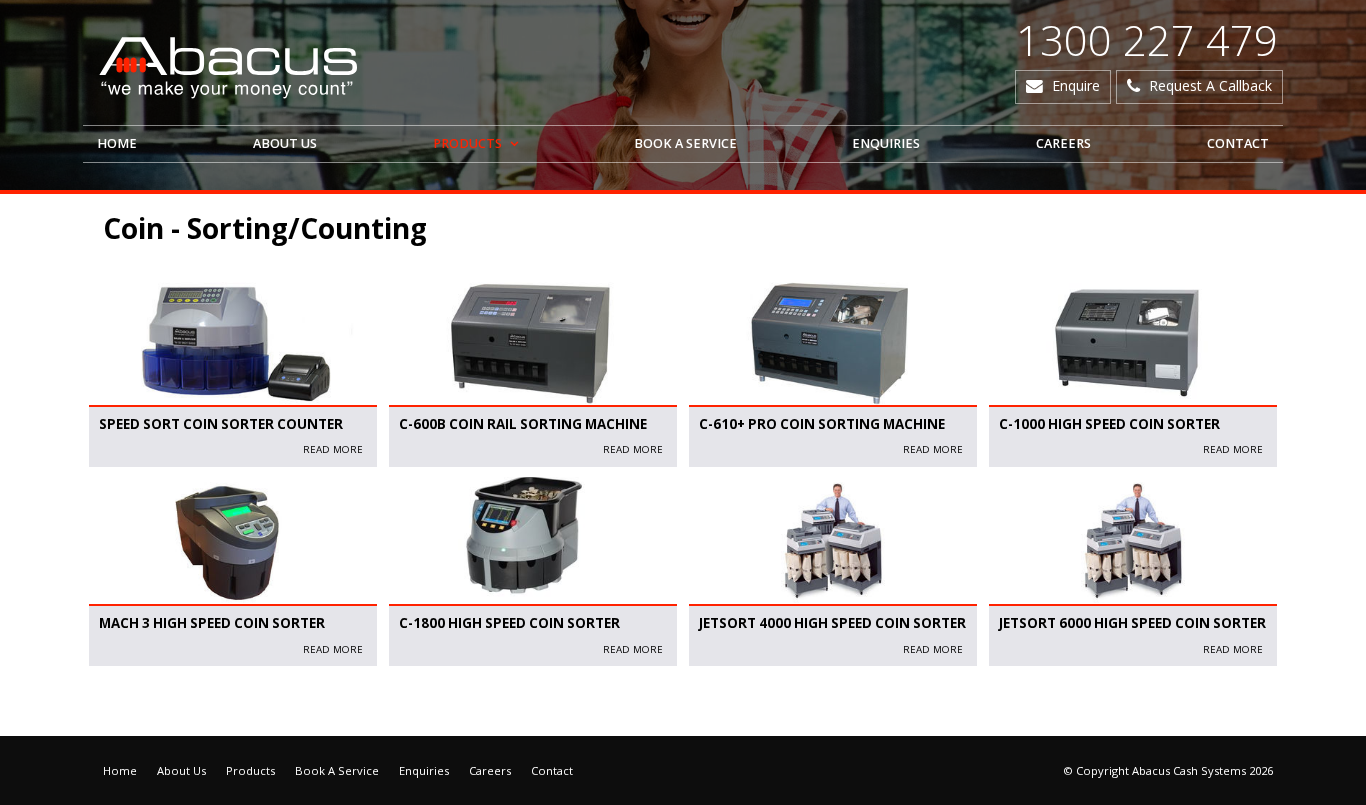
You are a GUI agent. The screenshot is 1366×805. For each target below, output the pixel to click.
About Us (181, 770)
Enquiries (424, 770)
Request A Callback (1210, 85)
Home (120, 770)
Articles (113, 705)
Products (250, 770)
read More (333, 449)
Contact (552, 770)
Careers (490, 770)
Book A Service (337, 770)
